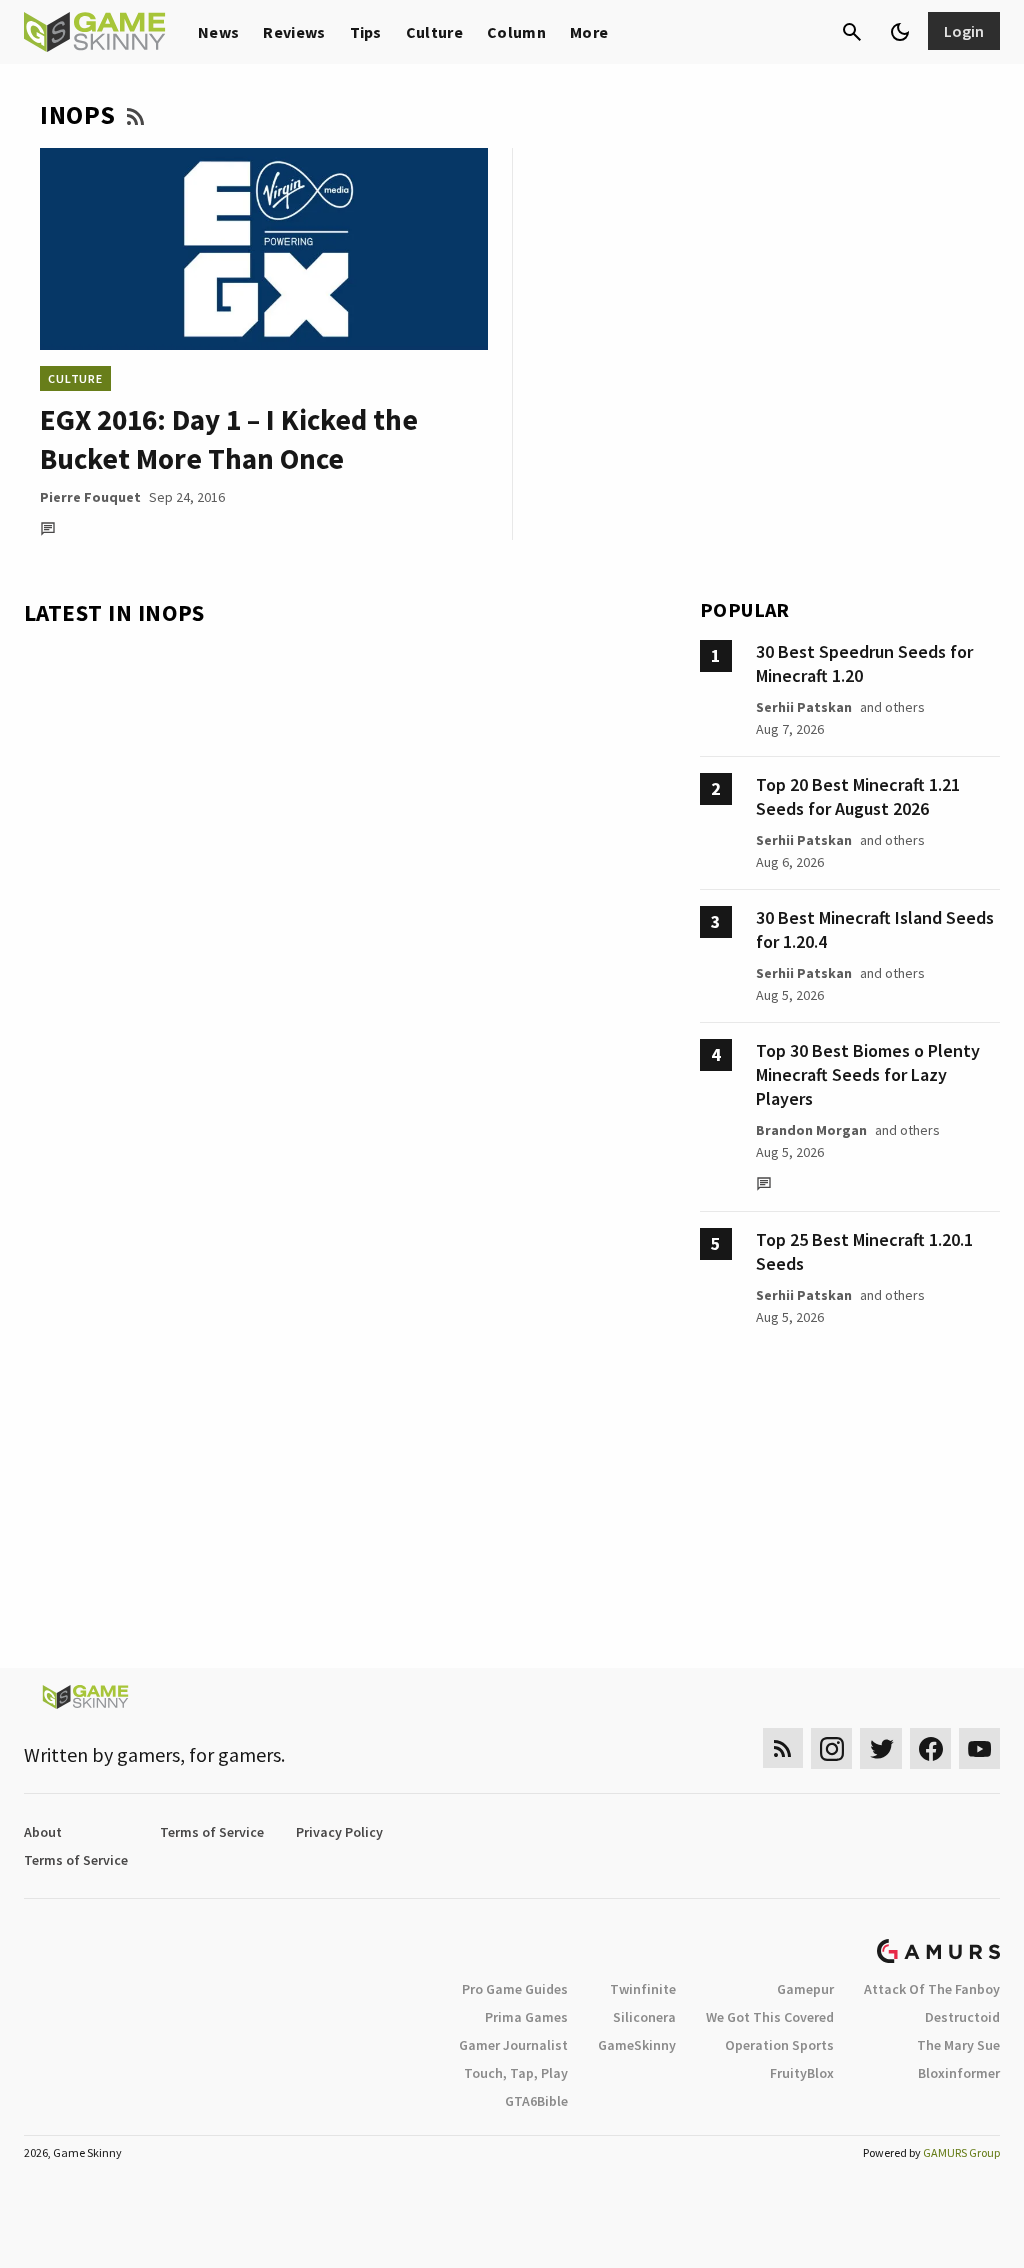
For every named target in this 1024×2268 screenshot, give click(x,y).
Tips (366, 32)
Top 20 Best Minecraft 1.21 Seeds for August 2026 (858, 796)
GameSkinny (637, 2045)
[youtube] (980, 1748)
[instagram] (831, 1748)
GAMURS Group (961, 2152)
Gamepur (805, 1989)
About (43, 1832)
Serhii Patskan (804, 707)
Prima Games (526, 2017)
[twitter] (881, 1748)
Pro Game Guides (515, 1989)
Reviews (294, 32)
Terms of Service (212, 1832)
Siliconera (644, 2017)
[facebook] (930, 1748)
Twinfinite (643, 1989)
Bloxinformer (959, 2073)
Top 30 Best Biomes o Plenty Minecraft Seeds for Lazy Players (868, 1074)
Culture (434, 32)
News (218, 32)
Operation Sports (779, 2045)
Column (516, 32)
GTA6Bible (536, 2101)
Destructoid (962, 2017)
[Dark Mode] (900, 32)
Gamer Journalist (513, 2045)
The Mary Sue (958, 2045)
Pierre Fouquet (90, 497)
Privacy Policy (339, 1832)
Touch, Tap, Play (516, 2073)
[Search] (852, 32)
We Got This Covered (770, 2017)
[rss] (783, 1748)
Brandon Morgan (811, 1130)
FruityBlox (802, 2073)
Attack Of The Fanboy (932, 1989)
